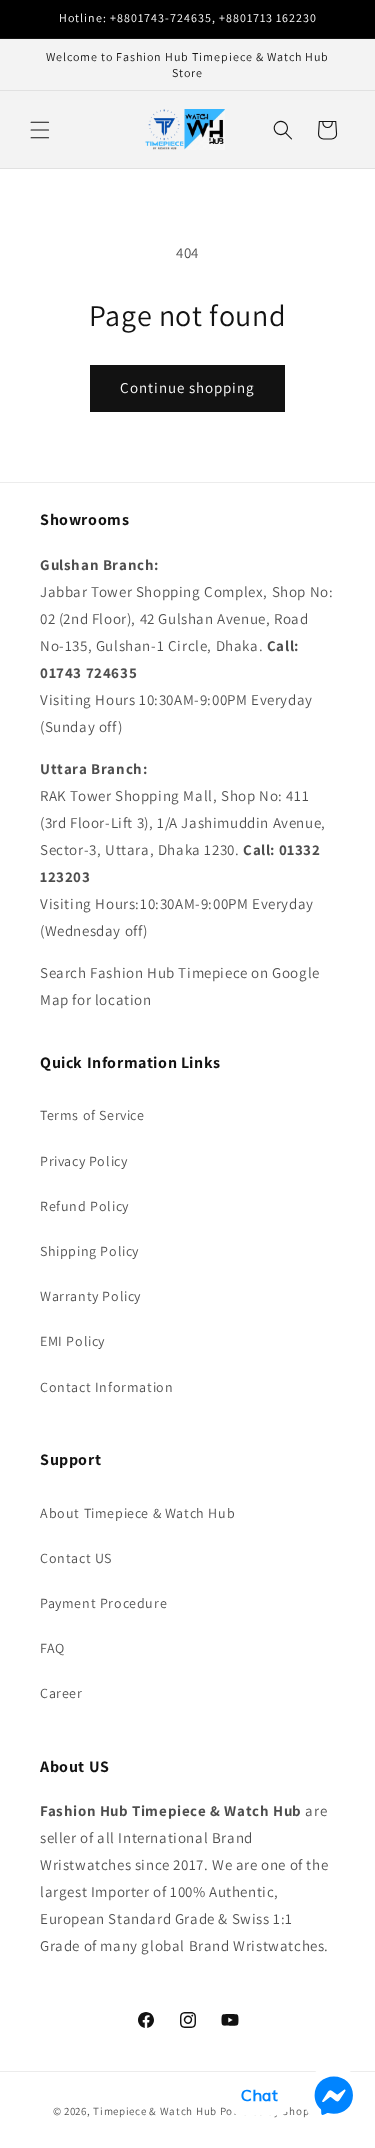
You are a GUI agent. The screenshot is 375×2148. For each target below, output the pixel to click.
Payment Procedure (103, 1603)
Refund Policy (84, 1206)
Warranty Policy (90, 1296)
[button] (40, 130)
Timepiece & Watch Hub (155, 2111)
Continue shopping (187, 387)
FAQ (52, 1648)
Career (61, 1693)
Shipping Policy (89, 1251)
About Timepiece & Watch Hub (137, 1513)
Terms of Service (92, 1115)
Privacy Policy (83, 1161)
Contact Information (106, 1387)
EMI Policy (72, 1341)
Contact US (76, 1558)
